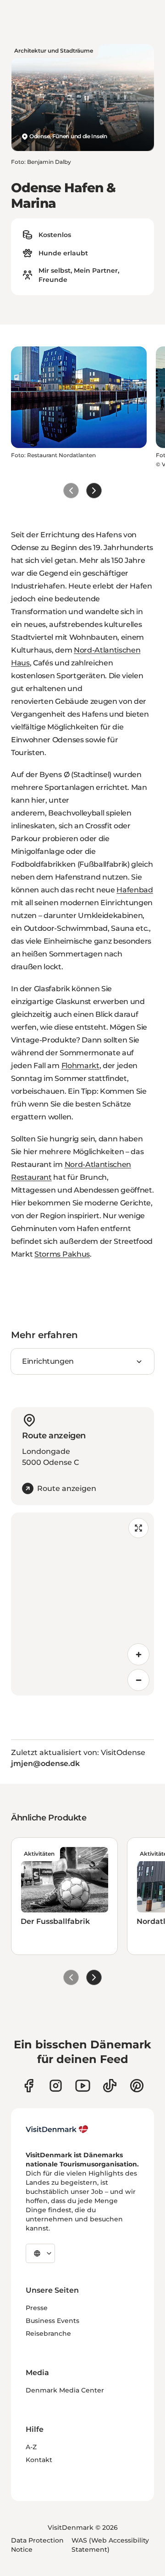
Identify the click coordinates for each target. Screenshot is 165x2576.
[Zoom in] (138, 1654)
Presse (37, 2308)
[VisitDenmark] (57, 2129)
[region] (82, 1604)
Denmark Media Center (65, 2390)
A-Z (31, 2447)
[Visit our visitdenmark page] (83, 2086)
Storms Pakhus (62, 1254)
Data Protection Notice (37, 2545)
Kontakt (39, 2460)
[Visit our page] (56, 2086)
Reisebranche (48, 2333)
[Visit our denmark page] (29, 2086)
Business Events (52, 2321)
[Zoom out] (138, 1680)
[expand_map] (138, 1528)
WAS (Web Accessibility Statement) (110, 2545)
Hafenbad (135, 890)
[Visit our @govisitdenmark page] (110, 2086)
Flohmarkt (80, 1066)
